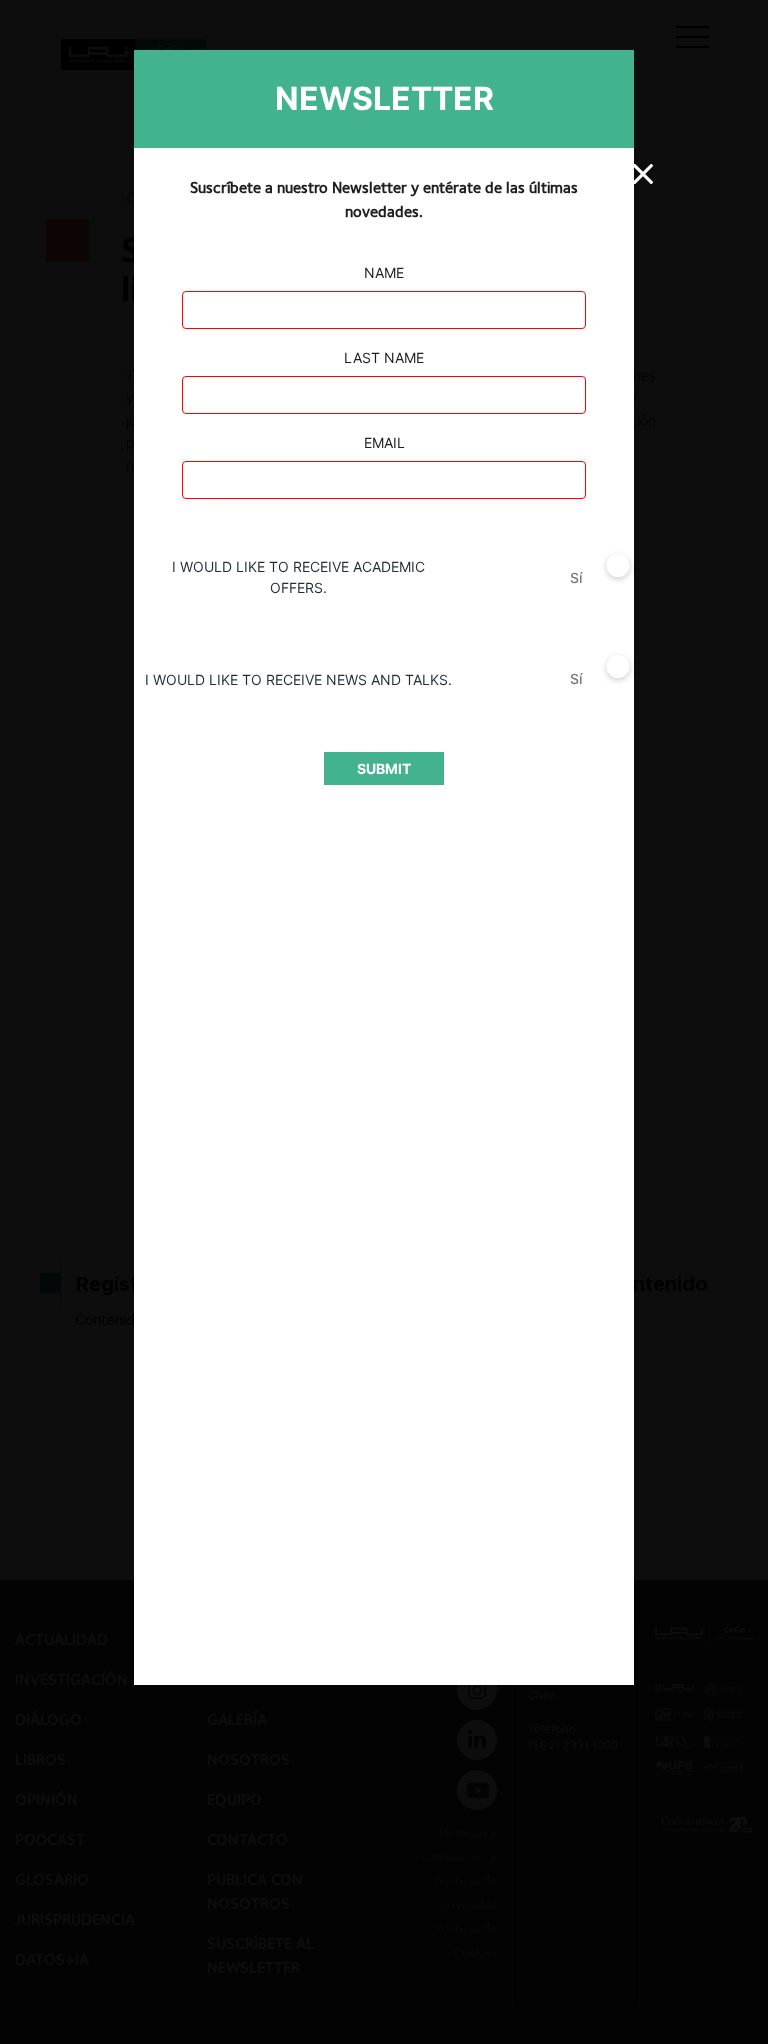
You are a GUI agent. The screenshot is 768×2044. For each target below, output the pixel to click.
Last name (384, 357)
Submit (384, 768)
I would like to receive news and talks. (298, 679)
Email (384, 442)
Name (384, 272)
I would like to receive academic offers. (298, 577)
